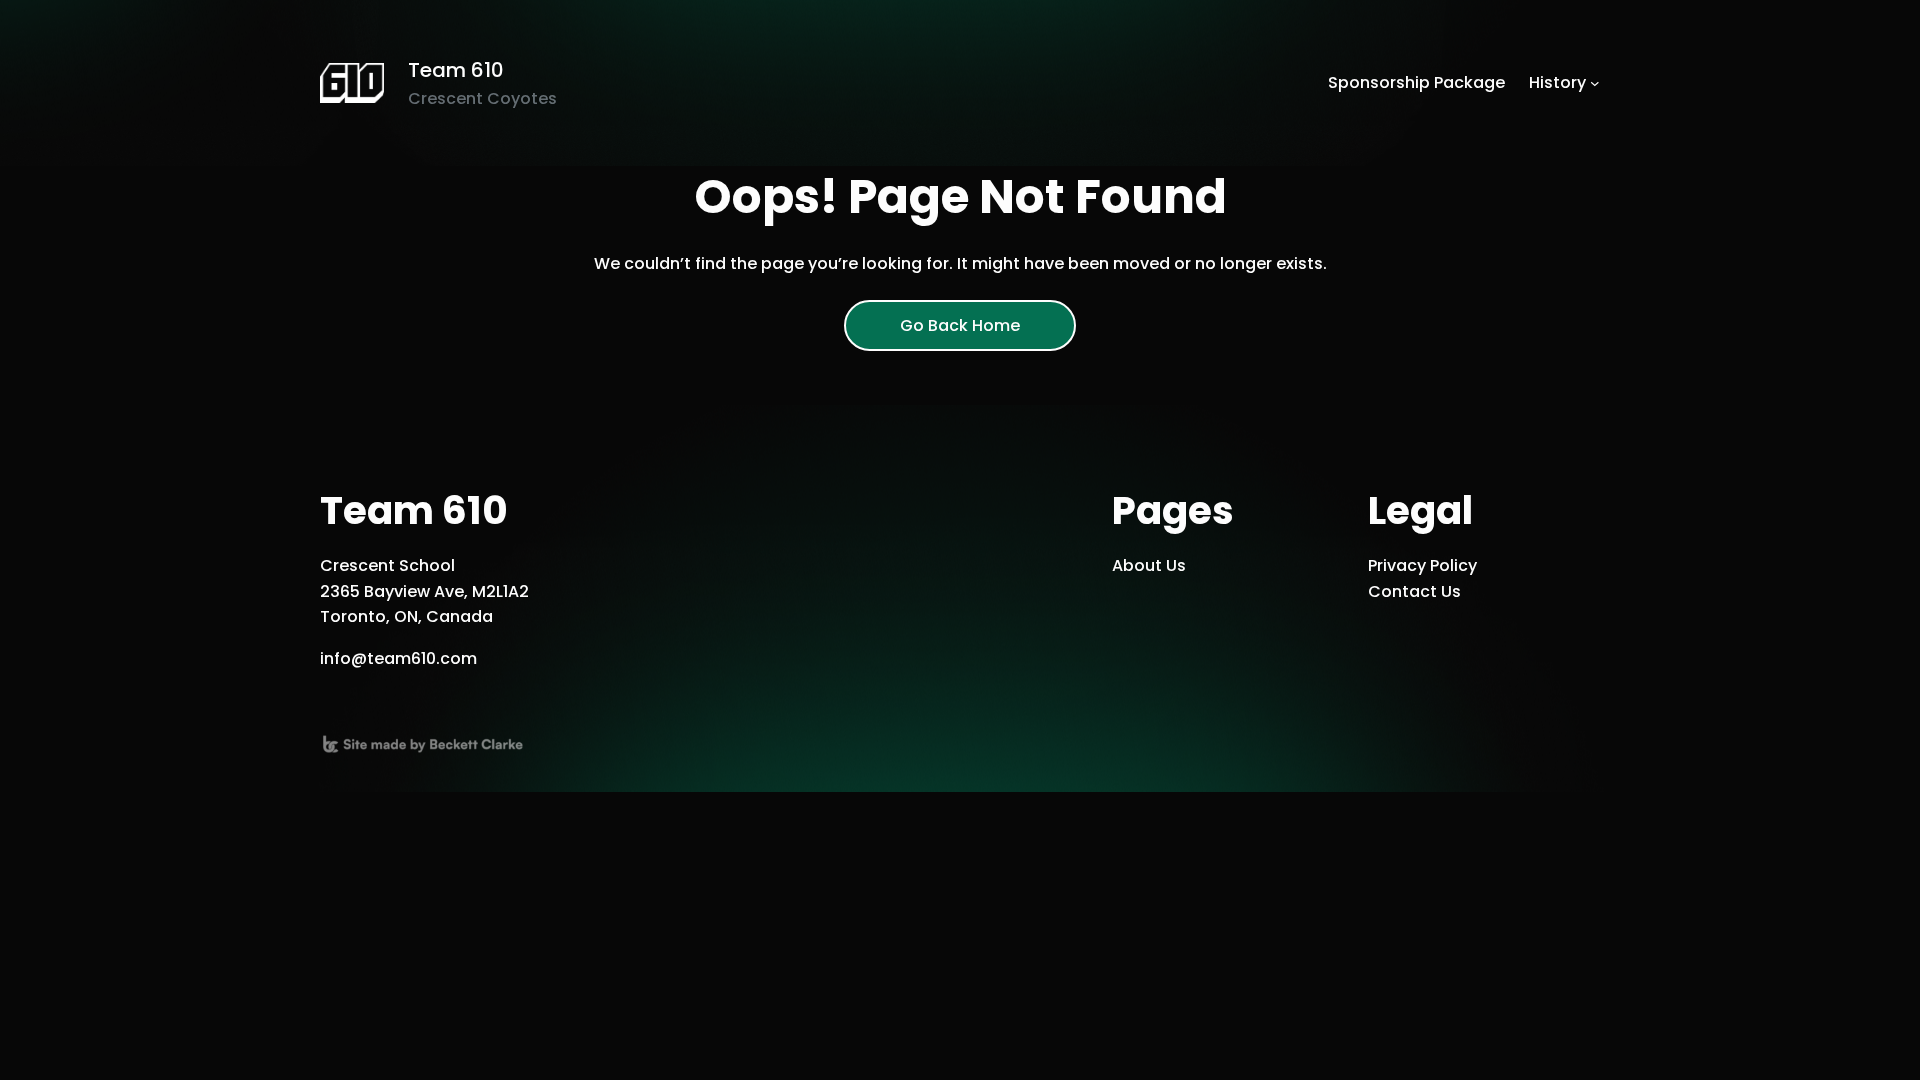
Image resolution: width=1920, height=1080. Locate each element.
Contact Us (1414, 591)
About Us (1149, 565)
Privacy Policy (1422, 565)
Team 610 (456, 70)
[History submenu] (1595, 83)
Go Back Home (960, 325)
